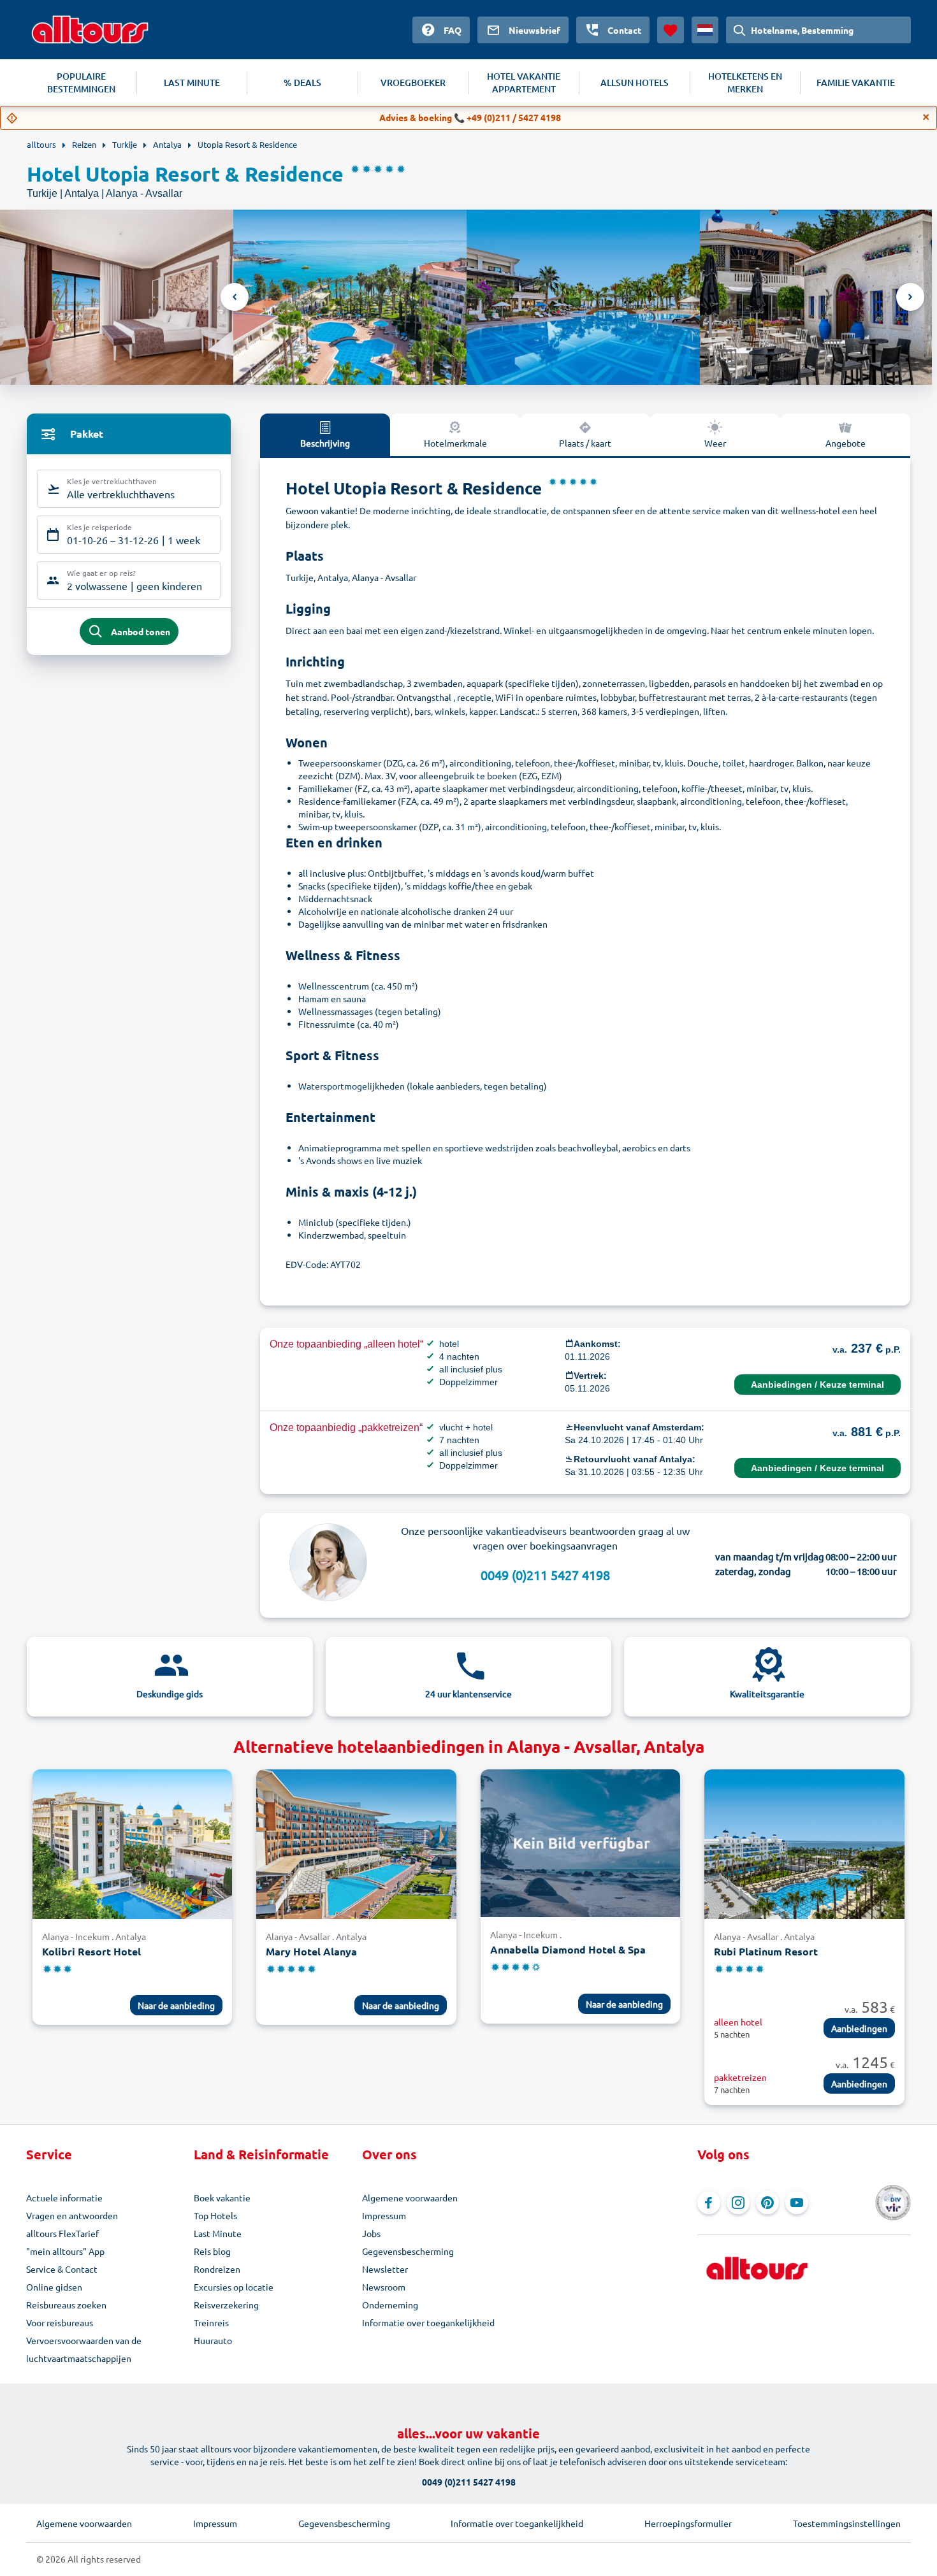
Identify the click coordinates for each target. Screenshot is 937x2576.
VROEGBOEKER (413, 83)
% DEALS (302, 83)
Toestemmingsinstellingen (847, 2523)
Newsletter (385, 2269)
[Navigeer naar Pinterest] (767, 2203)
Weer (715, 443)
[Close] (926, 117)
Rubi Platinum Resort (766, 1951)
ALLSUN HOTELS (635, 83)
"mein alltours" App (65, 2251)
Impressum (384, 2215)
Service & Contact (62, 2269)
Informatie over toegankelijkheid (428, 2322)
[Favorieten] (671, 30)
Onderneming (390, 2305)
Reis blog (212, 2251)
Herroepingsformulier (688, 2523)
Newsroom (384, 2287)
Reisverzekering (226, 2305)
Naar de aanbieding (176, 2005)
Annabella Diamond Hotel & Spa (568, 1949)
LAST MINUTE (192, 83)
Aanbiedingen (859, 2028)
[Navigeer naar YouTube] (797, 2203)
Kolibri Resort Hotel (91, 1951)
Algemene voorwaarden (410, 2198)
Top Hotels (215, 2215)
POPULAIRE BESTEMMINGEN (81, 83)
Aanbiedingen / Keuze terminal (817, 1385)
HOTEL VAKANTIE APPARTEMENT (524, 83)
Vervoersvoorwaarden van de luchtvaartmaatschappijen (84, 2349)
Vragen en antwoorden (72, 2215)
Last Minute (218, 2233)
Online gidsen (54, 2287)
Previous (235, 297)
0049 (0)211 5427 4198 (545, 1575)
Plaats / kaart (585, 443)
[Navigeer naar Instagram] (738, 2203)
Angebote (846, 443)
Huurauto (213, 2340)
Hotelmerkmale (455, 443)
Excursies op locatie (234, 2287)
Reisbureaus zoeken (66, 2305)
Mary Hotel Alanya (311, 1951)
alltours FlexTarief (62, 2233)
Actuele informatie (64, 2198)
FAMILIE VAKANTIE (856, 83)
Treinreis (211, 2322)
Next (910, 297)
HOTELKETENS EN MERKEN (745, 83)
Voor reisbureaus (60, 2322)
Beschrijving (325, 443)
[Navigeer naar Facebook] (709, 2203)
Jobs (371, 2233)
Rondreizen (217, 2269)
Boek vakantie (222, 2198)
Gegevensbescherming (408, 2251)
